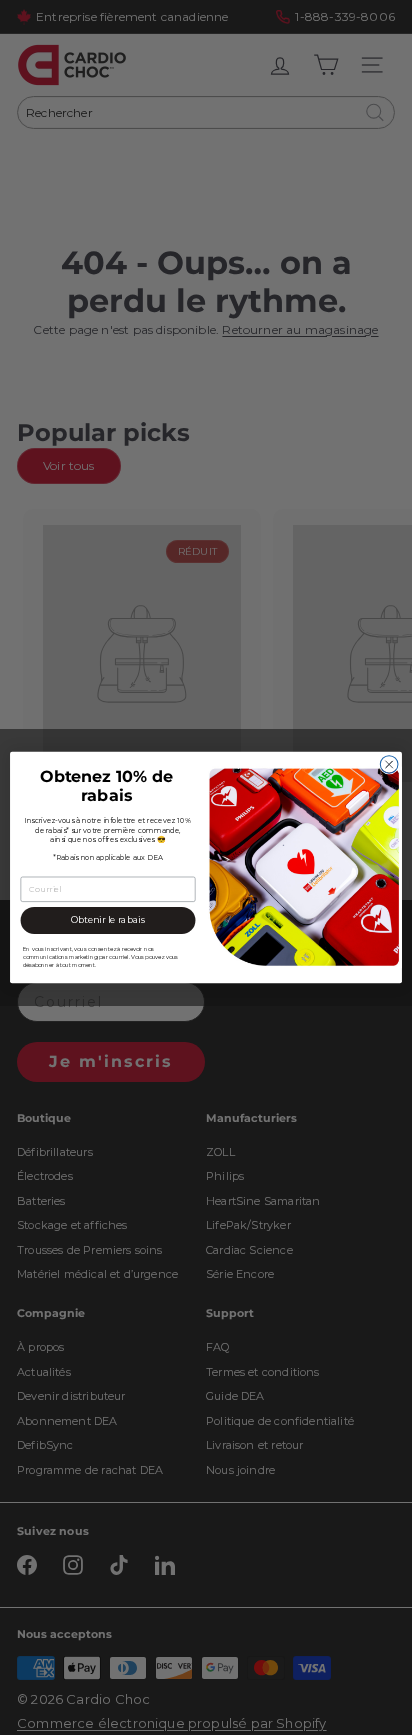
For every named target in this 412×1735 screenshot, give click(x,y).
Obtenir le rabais (108, 920)
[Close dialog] (389, 765)
